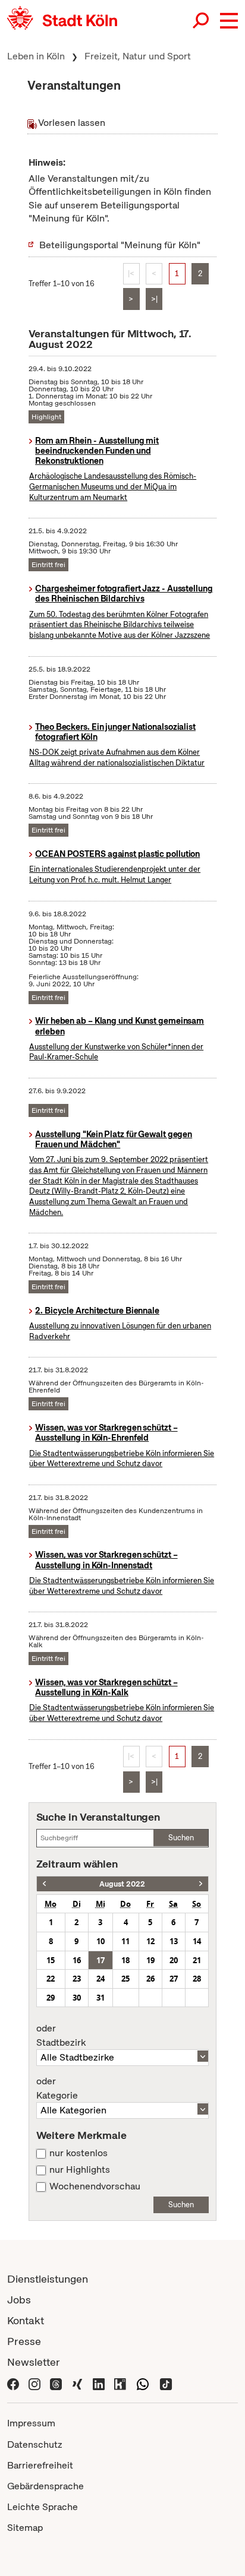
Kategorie (57, 2088)
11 (125, 1941)
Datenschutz (35, 2444)
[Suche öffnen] (202, 21)
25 (125, 1979)
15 (51, 1960)
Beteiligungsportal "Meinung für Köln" (120, 245)
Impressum (31, 2423)
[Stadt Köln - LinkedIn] (99, 2383)
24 (100, 1979)
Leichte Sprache (43, 2507)
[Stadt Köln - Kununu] (120, 2383)
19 (150, 1960)
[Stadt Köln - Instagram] (34, 2383)
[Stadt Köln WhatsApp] (143, 2383)
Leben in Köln (36, 56)
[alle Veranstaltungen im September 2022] (201, 1884)
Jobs (19, 2300)
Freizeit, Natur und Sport (138, 56)
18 (125, 1960)
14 (197, 1941)
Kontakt (26, 2320)
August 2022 (122, 1884)
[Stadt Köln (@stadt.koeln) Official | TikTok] (166, 2383)
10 (100, 1941)
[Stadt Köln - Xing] (77, 2383)
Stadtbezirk (61, 2036)
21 (197, 1960)
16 (77, 1960)
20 (174, 1960)
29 (51, 1998)
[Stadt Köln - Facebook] (13, 2383)
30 (77, 1998)
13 (174, 1941)
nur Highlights (80, 2170)
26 (150, 1979)
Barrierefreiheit (40, 2465)
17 (100, 1960)
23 (77, 1979)
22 (51, 1979)
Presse (24, 2341)
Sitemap (25, 2528)
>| (154, 299)
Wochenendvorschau (95, 2186)
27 (174, 1979)
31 (100, 1998)
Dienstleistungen (48, 2279)
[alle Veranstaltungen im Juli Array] (44, 1884)
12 (150, 1941)
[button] (229, 21)
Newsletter (34, 2362)
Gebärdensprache (45, 2486)
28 (197, 1979)
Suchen (181, 1838)
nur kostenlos (78, 2153)
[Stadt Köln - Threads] (56, 2383)
